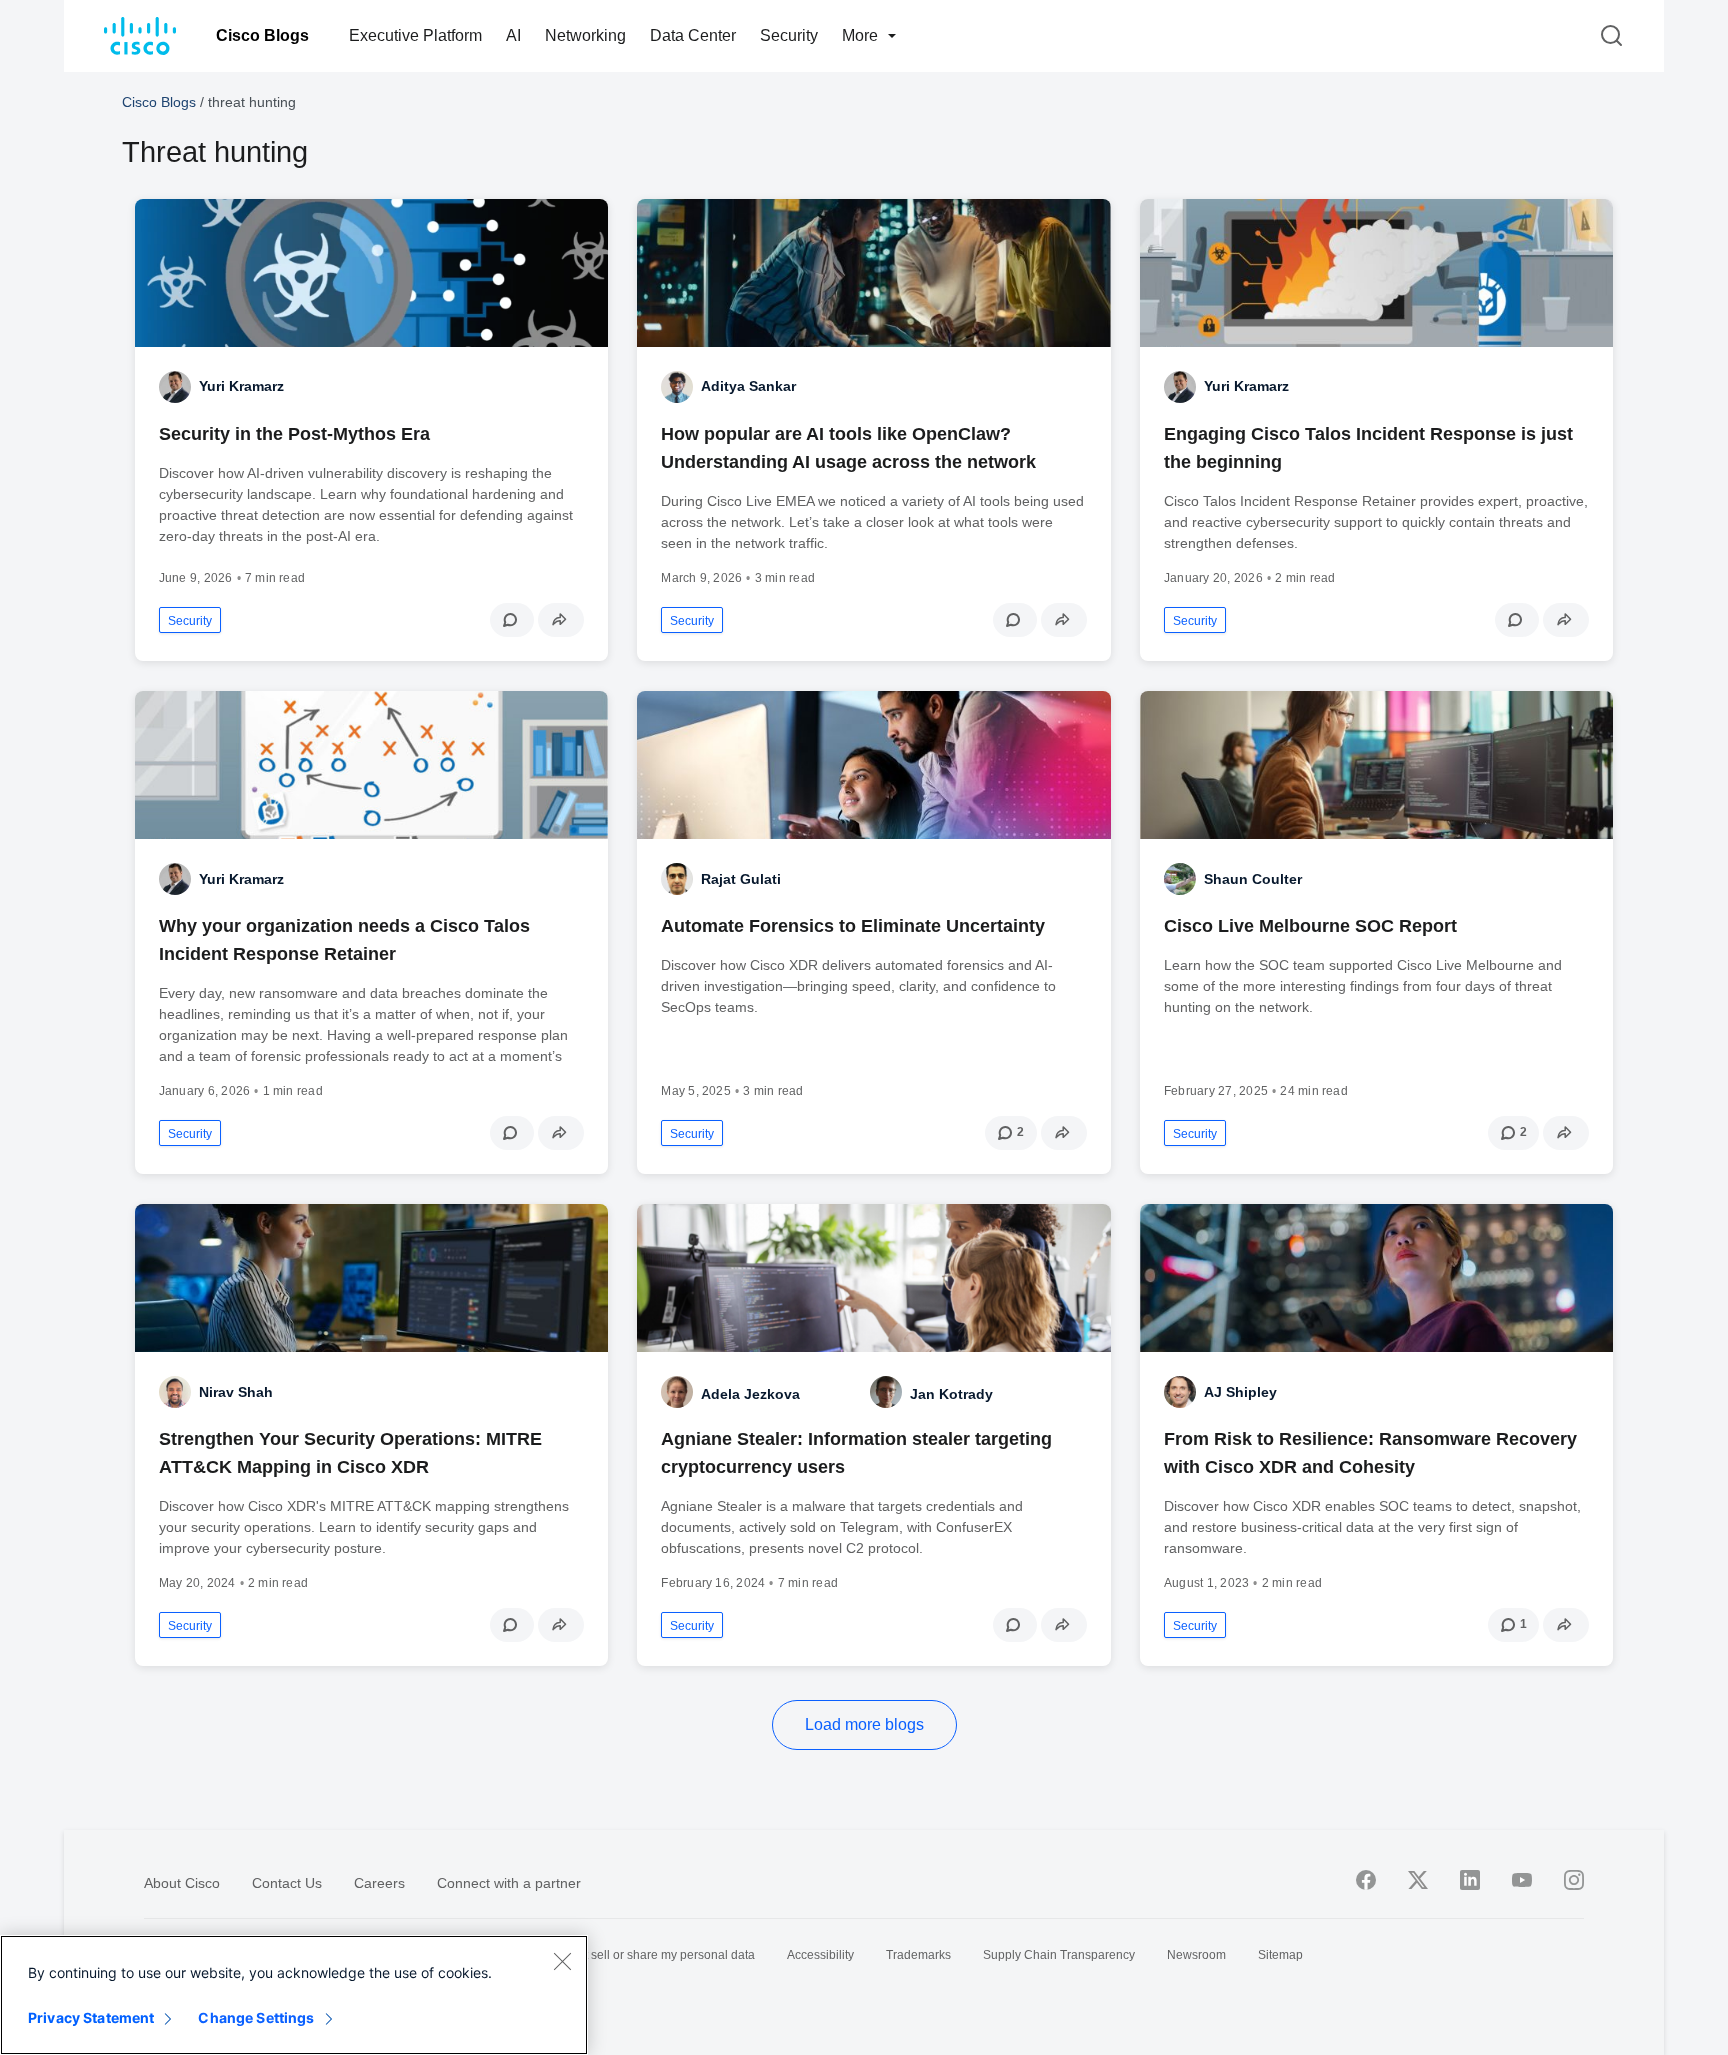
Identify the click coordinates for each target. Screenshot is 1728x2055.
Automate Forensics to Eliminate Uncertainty (853, 926)
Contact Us (287, 1883)
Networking (585, 35)
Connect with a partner (509, 1883)
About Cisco (182, 1883)
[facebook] (1366, 1880)
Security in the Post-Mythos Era (294, 434)
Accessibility (820, 1955)
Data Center (693, 35)
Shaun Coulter (1253, 879)
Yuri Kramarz (241, 386)
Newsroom (1196, 1955)
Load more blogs (864, 1724)
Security (789, 35)
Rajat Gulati (741, 879)
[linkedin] (1470, 1880)
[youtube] (1522, 1880)
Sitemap (1280, 1955)
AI (513, 35)
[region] (294, 1995)
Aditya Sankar (748, 386)
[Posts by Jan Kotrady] (886, 1392)
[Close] (562, 1961)
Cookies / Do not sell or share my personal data (626, 1955)
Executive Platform (415, 35)
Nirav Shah (236, 1392)
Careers (379, 1883)
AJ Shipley (1240, 1392)
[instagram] (1574, 1880)
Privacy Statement (91, 2017)
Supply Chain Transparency (1059, 1955)
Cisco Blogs (262, 35)
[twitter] (1418, 1880)
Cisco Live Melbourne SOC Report (1310, 926)
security (190, 621)
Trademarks (918, 1955)
